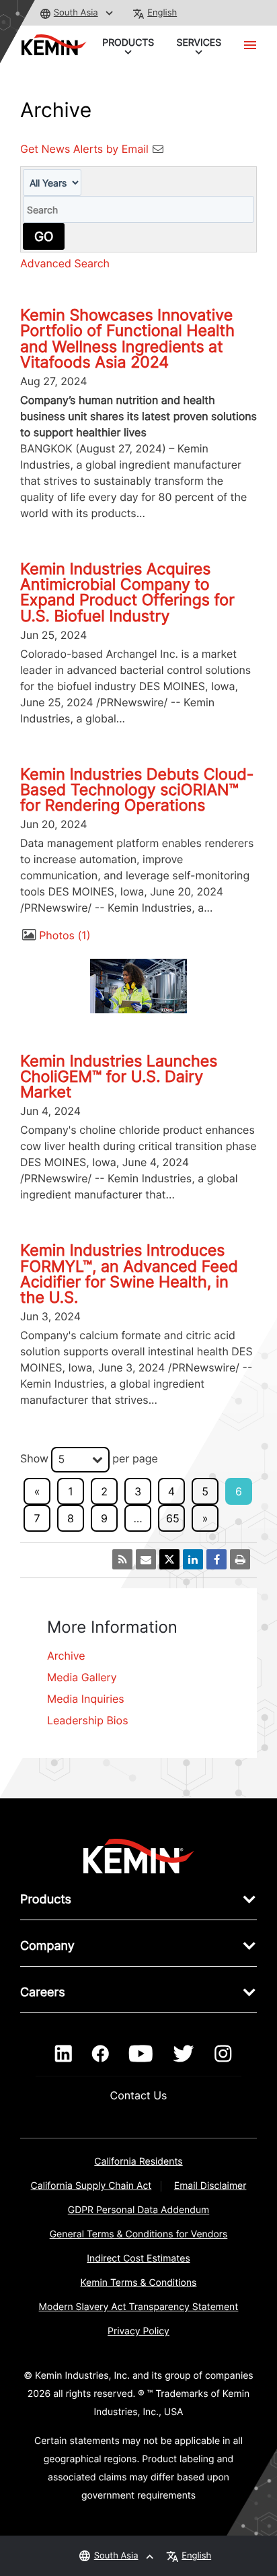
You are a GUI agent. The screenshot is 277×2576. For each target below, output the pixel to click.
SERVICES (199, 43)
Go (44, 236)
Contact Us (139, 2095)
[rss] (122, 1559)
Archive (66, 1656)
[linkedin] (64, 2054)
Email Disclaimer (210, 2186)
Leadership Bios (88, 1720)
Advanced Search (65, 263)
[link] (139, 1855)
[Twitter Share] (169, 1559)
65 (173, 1518)
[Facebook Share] (216, 1559)
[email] (146, 1559)
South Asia (76, 13)
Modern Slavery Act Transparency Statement (139, 2307)
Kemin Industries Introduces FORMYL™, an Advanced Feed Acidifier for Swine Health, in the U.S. (129, 1274)
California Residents (138, 2162)
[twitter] (184, 2054)
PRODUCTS (128, 43)
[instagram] (223, 2054)
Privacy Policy (138, 2331)
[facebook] (101, 2054)
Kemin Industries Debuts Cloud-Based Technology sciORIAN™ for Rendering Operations (137, 790)
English (162, 13)
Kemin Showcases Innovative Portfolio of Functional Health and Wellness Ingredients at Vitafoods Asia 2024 (127, 339)
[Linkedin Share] (193, 1559)
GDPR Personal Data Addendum (139, 2210)
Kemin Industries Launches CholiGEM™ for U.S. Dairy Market (119, 1077)
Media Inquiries (86, 1699)
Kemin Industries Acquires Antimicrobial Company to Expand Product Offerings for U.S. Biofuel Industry (127, 592)
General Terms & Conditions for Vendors (139, 2234)
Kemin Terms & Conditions (139, 2283)
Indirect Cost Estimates (138, 2259)
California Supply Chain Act (91, 2186)
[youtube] (141, 2054)
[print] (240, 1559)
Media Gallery (82, 1677)
